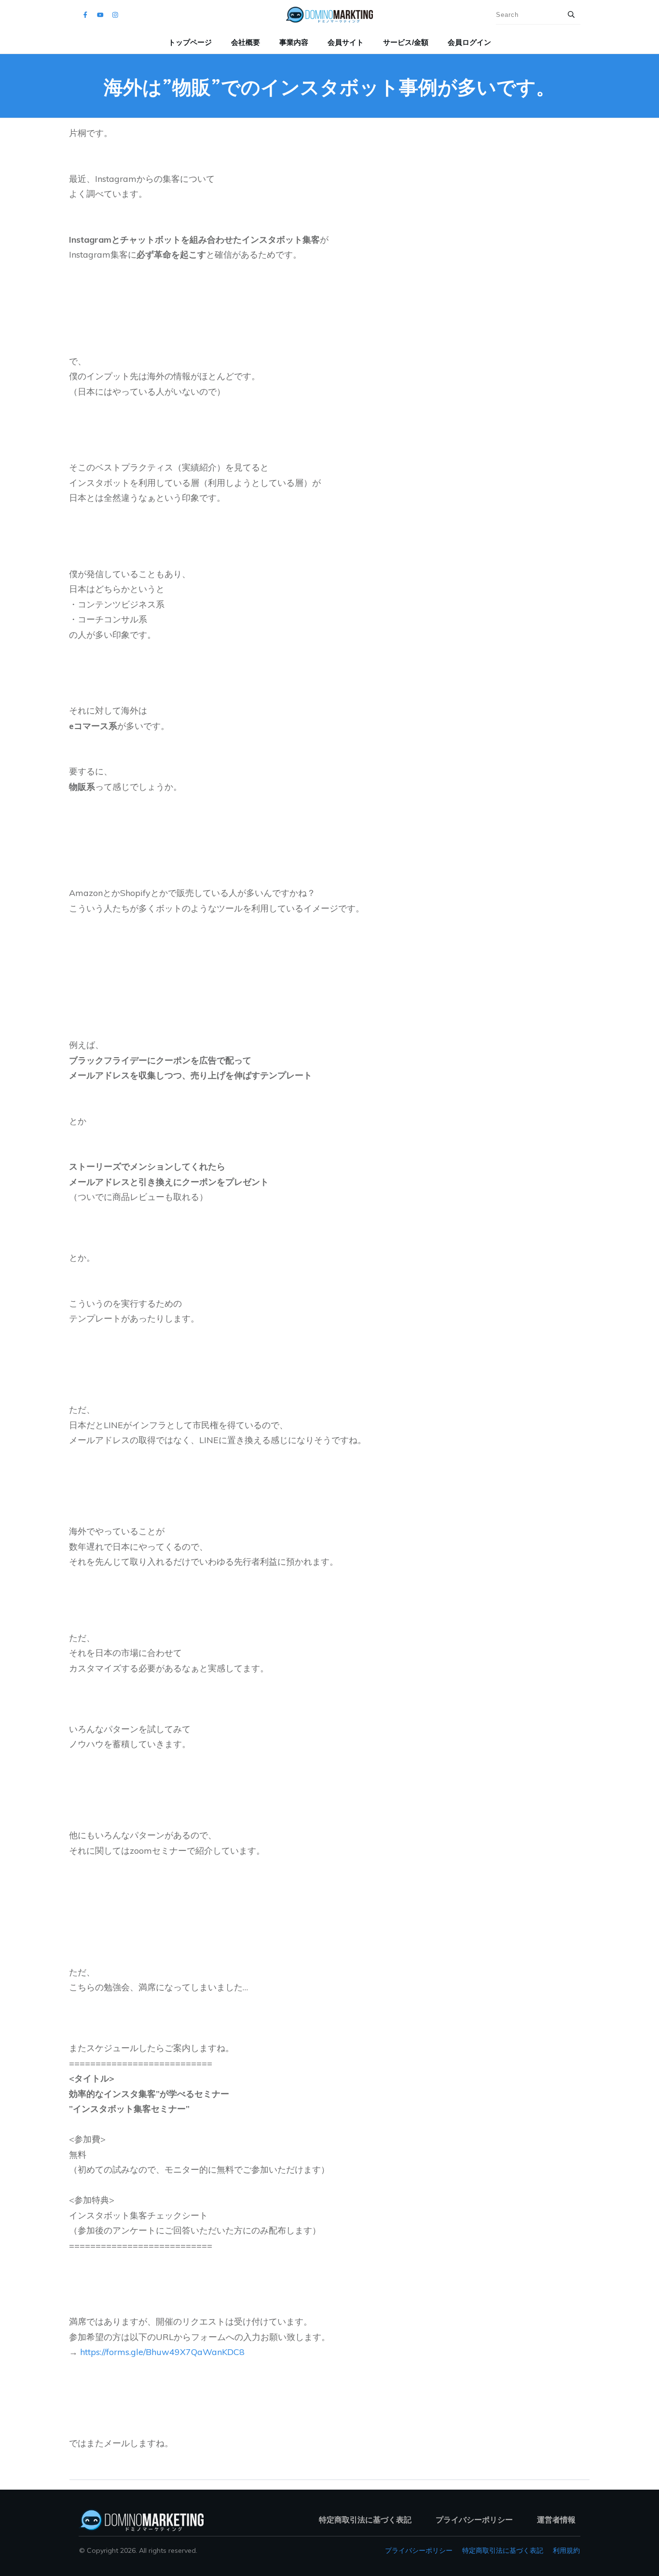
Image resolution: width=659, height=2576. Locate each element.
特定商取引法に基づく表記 (503, 2550)
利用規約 (566, 2550)
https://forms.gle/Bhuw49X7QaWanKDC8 (162, 2352)
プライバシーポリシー (419, 2550)
